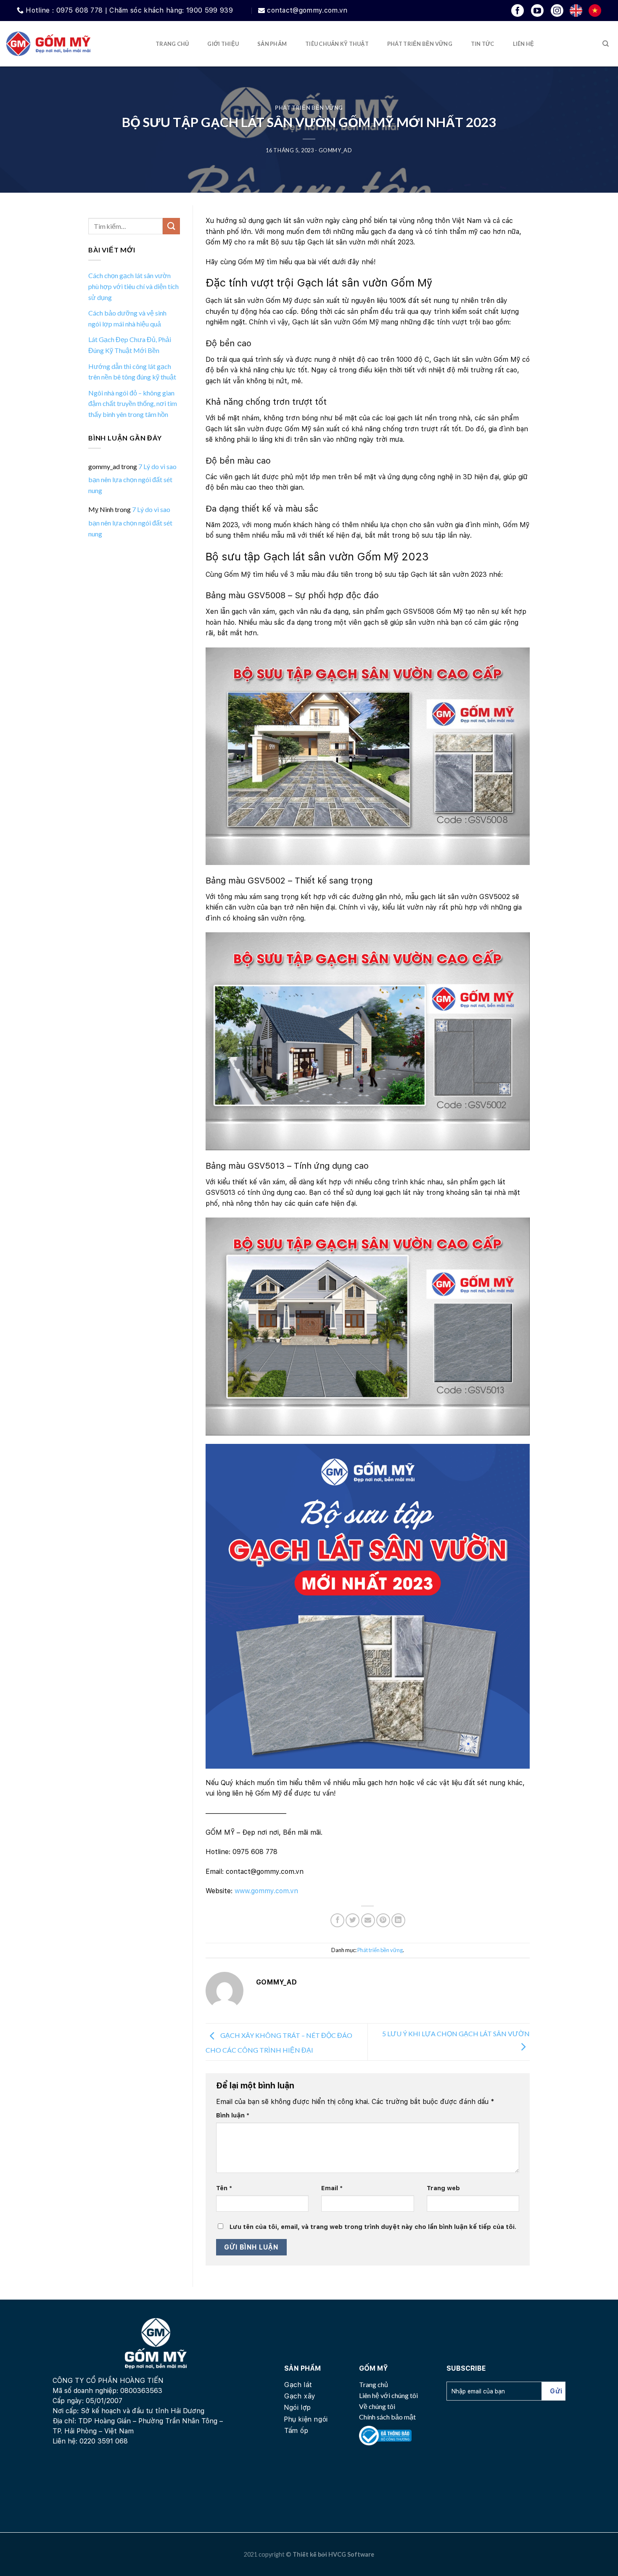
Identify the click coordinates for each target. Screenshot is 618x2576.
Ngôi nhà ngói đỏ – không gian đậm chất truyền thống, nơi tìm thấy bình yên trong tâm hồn (133, 403)
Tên (224, 2188)
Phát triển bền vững (420, 44)
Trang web (443, 2188)
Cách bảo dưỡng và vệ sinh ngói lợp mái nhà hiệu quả (127, 318)
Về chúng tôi (377, 2406)
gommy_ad (335, 150)
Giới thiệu (223, 44)
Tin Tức (483, 44)
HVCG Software (351, 2554)
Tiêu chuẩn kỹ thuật (337, 44)
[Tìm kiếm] (606, 44)
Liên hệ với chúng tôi (388, 2395)
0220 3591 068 (104, 2441)
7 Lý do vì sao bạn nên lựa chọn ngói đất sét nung (132, 478)
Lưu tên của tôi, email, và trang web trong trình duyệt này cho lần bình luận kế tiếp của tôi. (373, 2227)
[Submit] (171, 226)
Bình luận (233, 2115)
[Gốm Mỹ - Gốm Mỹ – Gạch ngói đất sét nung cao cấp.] (48, 44)
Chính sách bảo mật (387, 2417)
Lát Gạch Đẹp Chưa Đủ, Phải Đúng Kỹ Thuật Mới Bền (130, 345)
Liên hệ (524, 44)
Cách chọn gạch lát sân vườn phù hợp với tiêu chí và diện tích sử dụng (133, 286)
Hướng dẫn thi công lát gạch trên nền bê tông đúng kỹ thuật (132, 372)
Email (332, 2188)
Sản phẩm (272, 44)
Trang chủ (172, 44)
